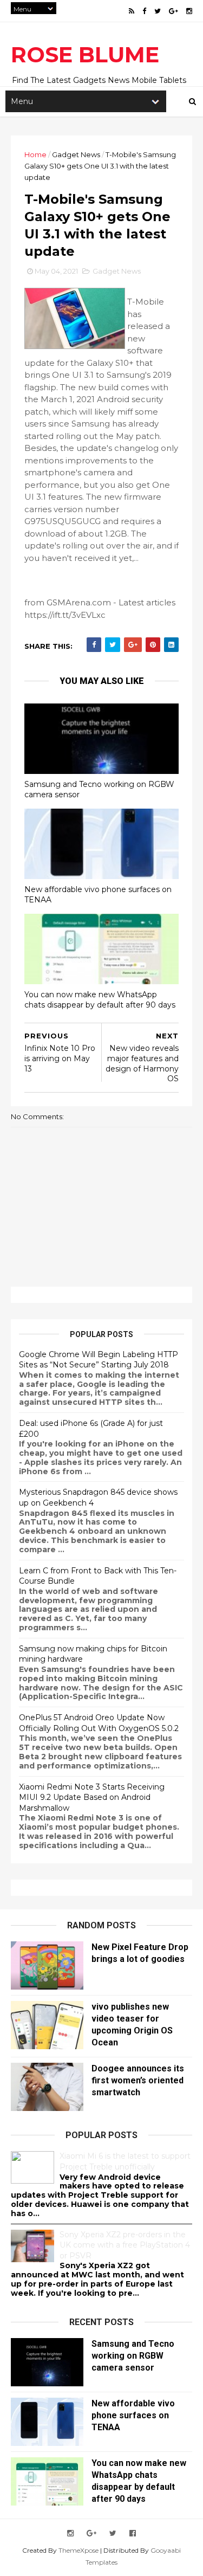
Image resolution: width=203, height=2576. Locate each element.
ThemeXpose (78, 2550)
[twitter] (158, 11)
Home (35, 154)
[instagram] (189, 11)
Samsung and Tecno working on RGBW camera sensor (99, 789)
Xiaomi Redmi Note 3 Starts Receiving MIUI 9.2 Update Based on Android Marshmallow (92, 1797)
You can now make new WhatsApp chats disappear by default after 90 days (100, 1000)
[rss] (132, 11)
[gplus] (173, 11)
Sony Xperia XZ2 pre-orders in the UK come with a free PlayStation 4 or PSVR (125, 2245)
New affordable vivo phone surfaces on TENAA (98, 895)
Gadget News (76, 154)
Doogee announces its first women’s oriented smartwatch (138, 2080)
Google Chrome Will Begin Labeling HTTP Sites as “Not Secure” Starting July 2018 (99, 1360)
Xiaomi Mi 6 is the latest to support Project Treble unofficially (125, 2161)
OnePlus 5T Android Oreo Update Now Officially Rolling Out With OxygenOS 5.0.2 (99, 1723)
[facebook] (144, 11)
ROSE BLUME (85, 54)
